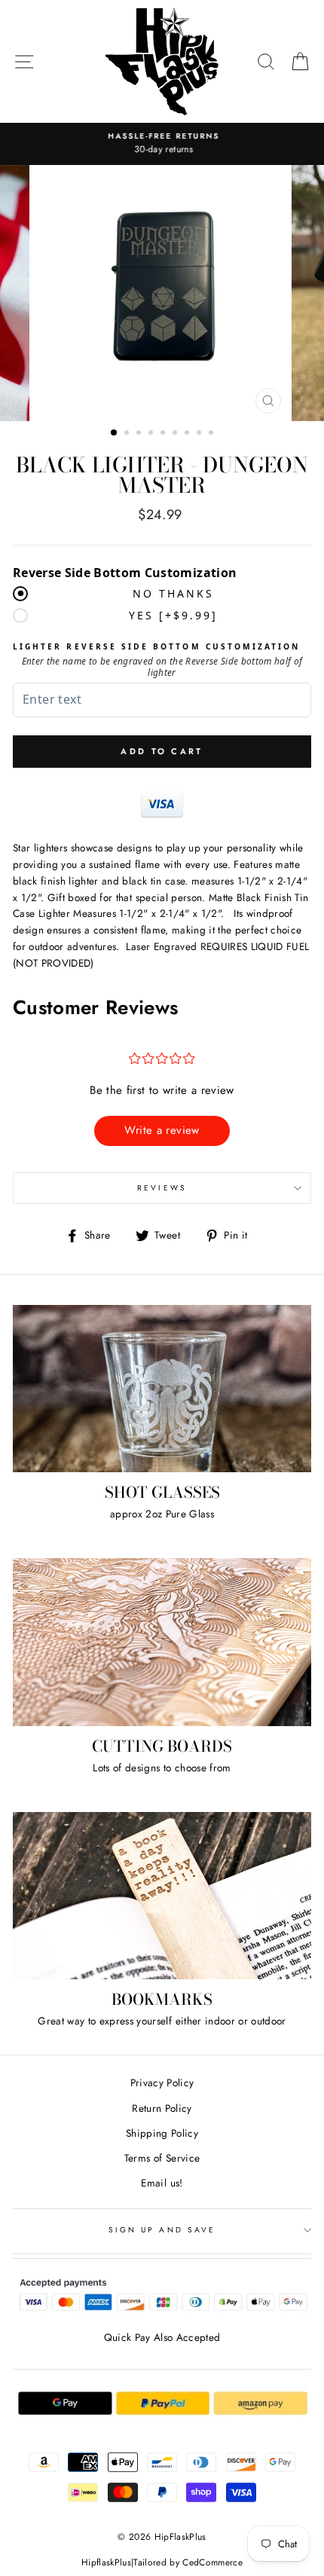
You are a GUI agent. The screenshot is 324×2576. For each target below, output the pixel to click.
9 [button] (212, 434)
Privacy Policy (162, 2082)
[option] (162, 144)
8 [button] (200, 434)
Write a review (162, 1130)
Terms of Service (162, 2158)
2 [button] (128, 434)
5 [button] (164, 434)
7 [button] (188, 434)
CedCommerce (212, 2562)
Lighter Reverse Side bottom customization (156, 646)
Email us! (162, 2183)
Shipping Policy (162, 2133)
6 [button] (176, 434)
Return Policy (162, 2108)
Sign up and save (162, 2230)
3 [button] (140, 434)
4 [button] (152, 434)
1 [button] (115, 433)
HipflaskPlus (106, 2562)
